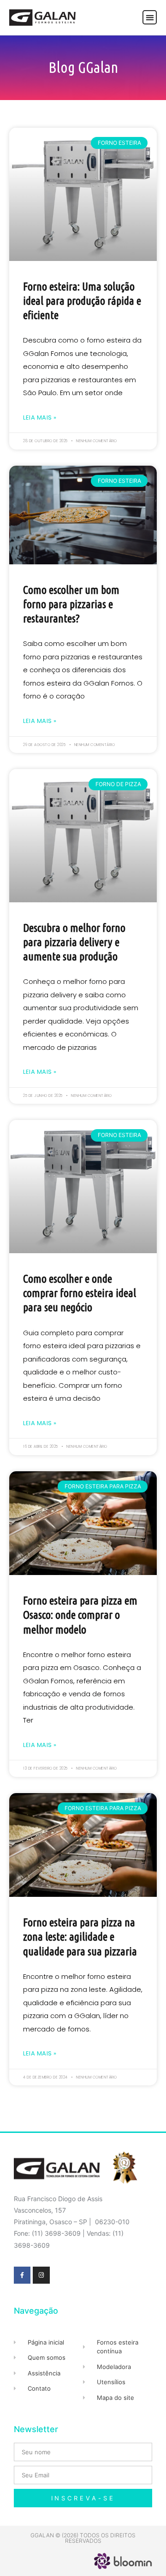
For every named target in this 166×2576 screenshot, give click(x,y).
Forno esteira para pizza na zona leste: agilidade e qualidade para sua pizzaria (80, 1937)
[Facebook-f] (22, 2275)
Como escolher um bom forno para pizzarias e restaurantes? (71, 604)
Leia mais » (40, 417)
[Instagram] (41, 2275)
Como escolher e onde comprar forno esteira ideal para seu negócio (80, 1293)
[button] (150, 17)
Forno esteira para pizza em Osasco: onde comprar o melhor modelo (80, 1615)
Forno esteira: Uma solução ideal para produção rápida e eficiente (82, 301)
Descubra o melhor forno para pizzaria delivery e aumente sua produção (74, 942)
